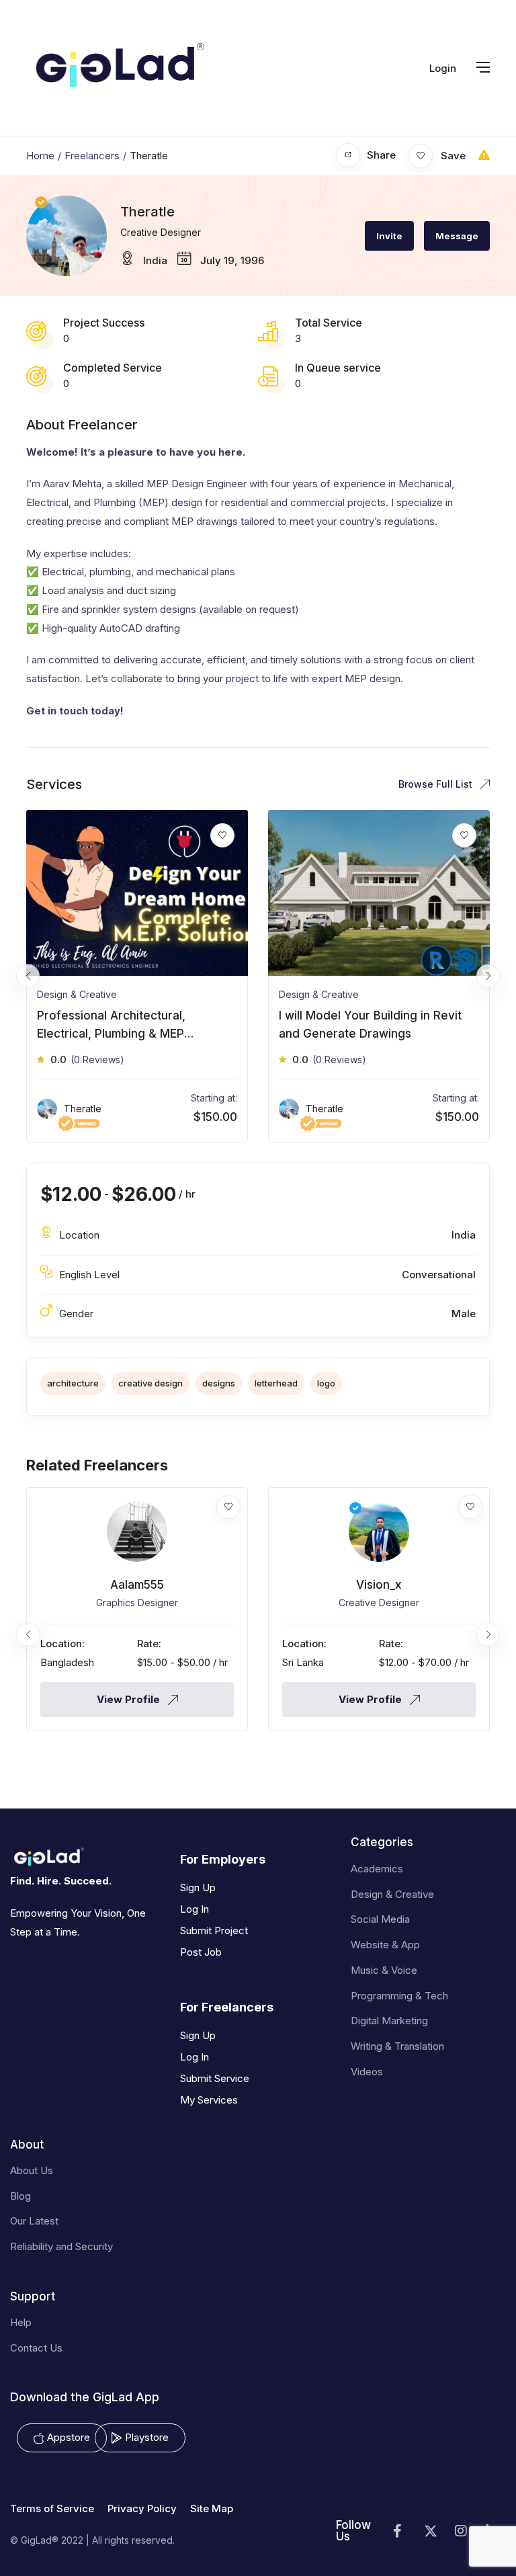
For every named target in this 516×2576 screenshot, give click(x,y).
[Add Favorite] (228, 1507)
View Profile (130, 1699)
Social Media (380, 1919)
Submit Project (214, 1930)
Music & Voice (384, 1970)
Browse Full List (437, 784)
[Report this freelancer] (484, 155)
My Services (209, 2100)
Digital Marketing (389, 2021)
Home (40, 156)
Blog (20, 2196)
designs (219, 1383)
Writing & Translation (397, 2046)
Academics (377, 1869)
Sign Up (198, 1887)
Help (21, 2322)
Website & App (385, 1945)
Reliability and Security (61, 2246)
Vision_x (379, 1585)
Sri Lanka (303, 1662)
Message (457, 236)
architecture (73, 1383)
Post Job (201, 1952)
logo (326, 1383)
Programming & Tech (399, 1996)
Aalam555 (137, 1585)
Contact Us (36, 2348)
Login (443, 68)
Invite (389, 236)
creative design (150, 1383)
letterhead (276, 1383)
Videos (367, 2072)
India (155, 260)
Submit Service (215, 2078)
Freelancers (92, 156)
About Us (32, 2170)
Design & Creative (77, 994)
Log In (195, 1909)
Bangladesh (67, 1662)
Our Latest (34, 2221)
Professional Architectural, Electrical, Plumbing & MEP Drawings (111, 1034)
